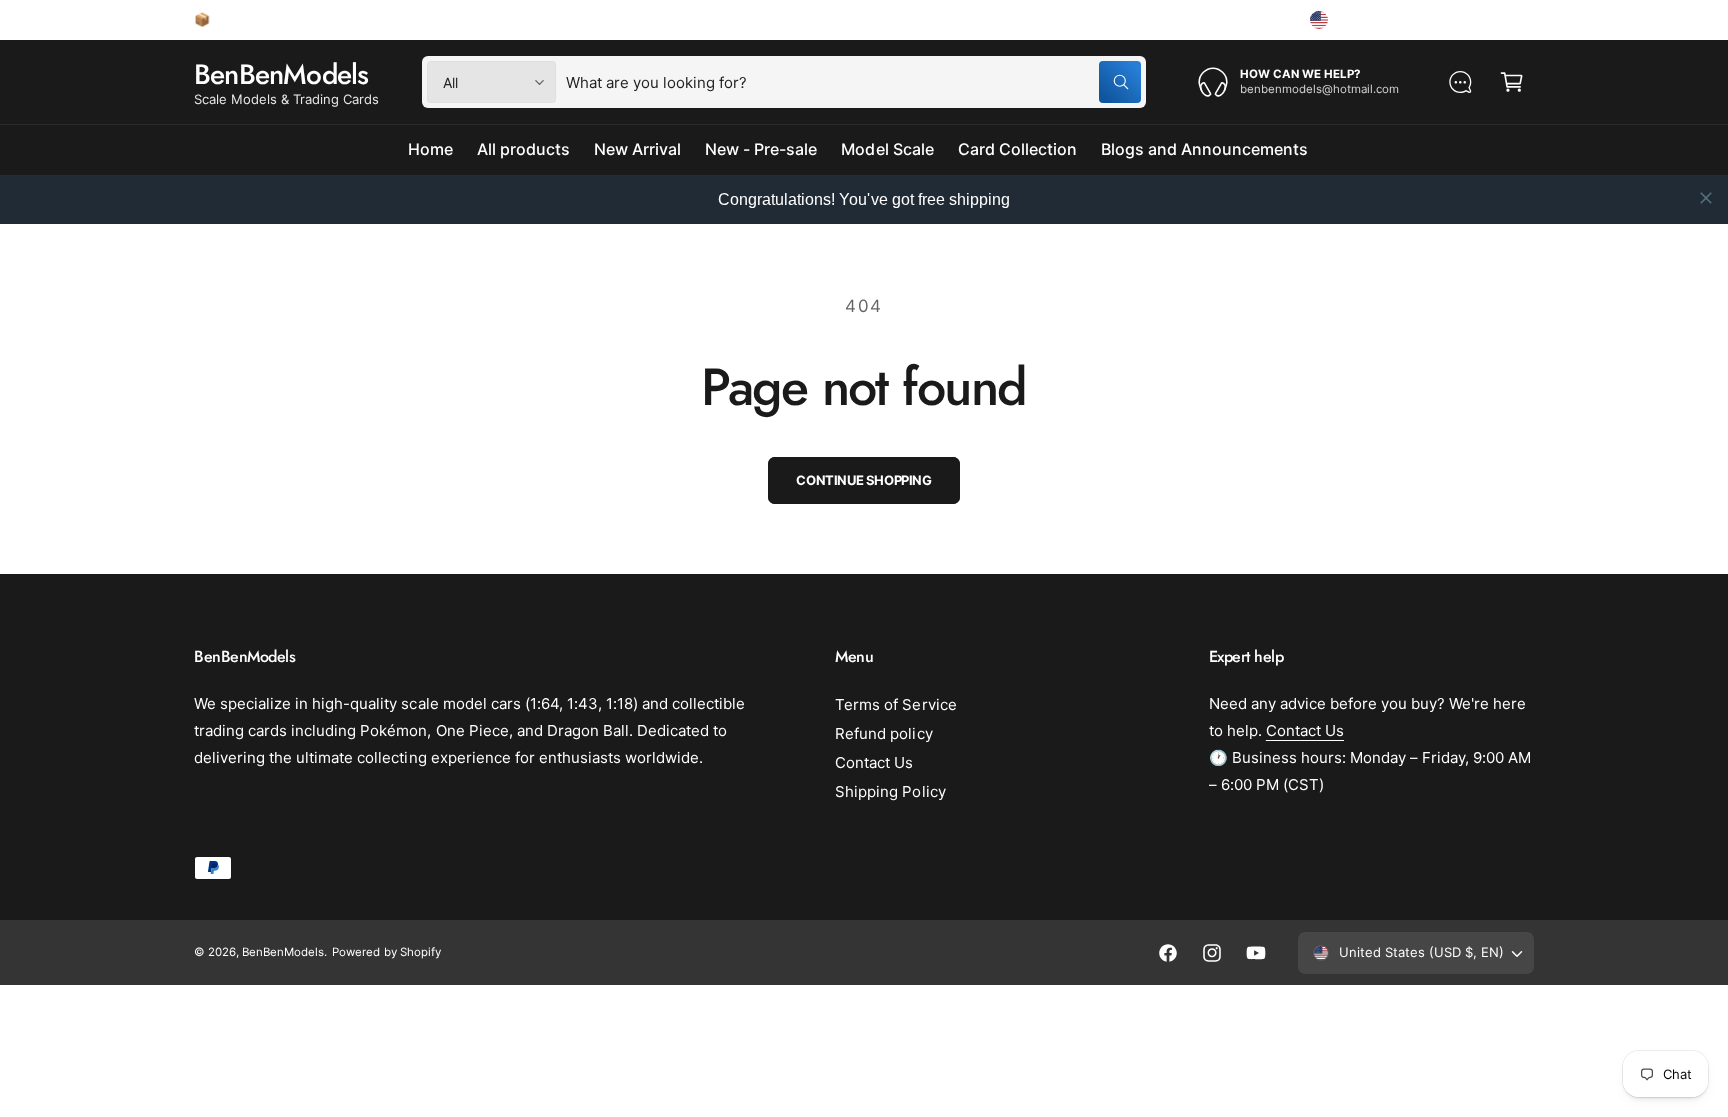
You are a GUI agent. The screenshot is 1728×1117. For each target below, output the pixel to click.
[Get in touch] (1460, 82)
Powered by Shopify (386, 952)
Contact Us (874, 762)
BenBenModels (283, 952)
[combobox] (853, 82)
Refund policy (883, 733)
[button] (1512, 82)
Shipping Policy (890, 791)
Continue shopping (863, 480)
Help (1259, 19)
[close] (1706, 198)
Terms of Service (895, 704)
